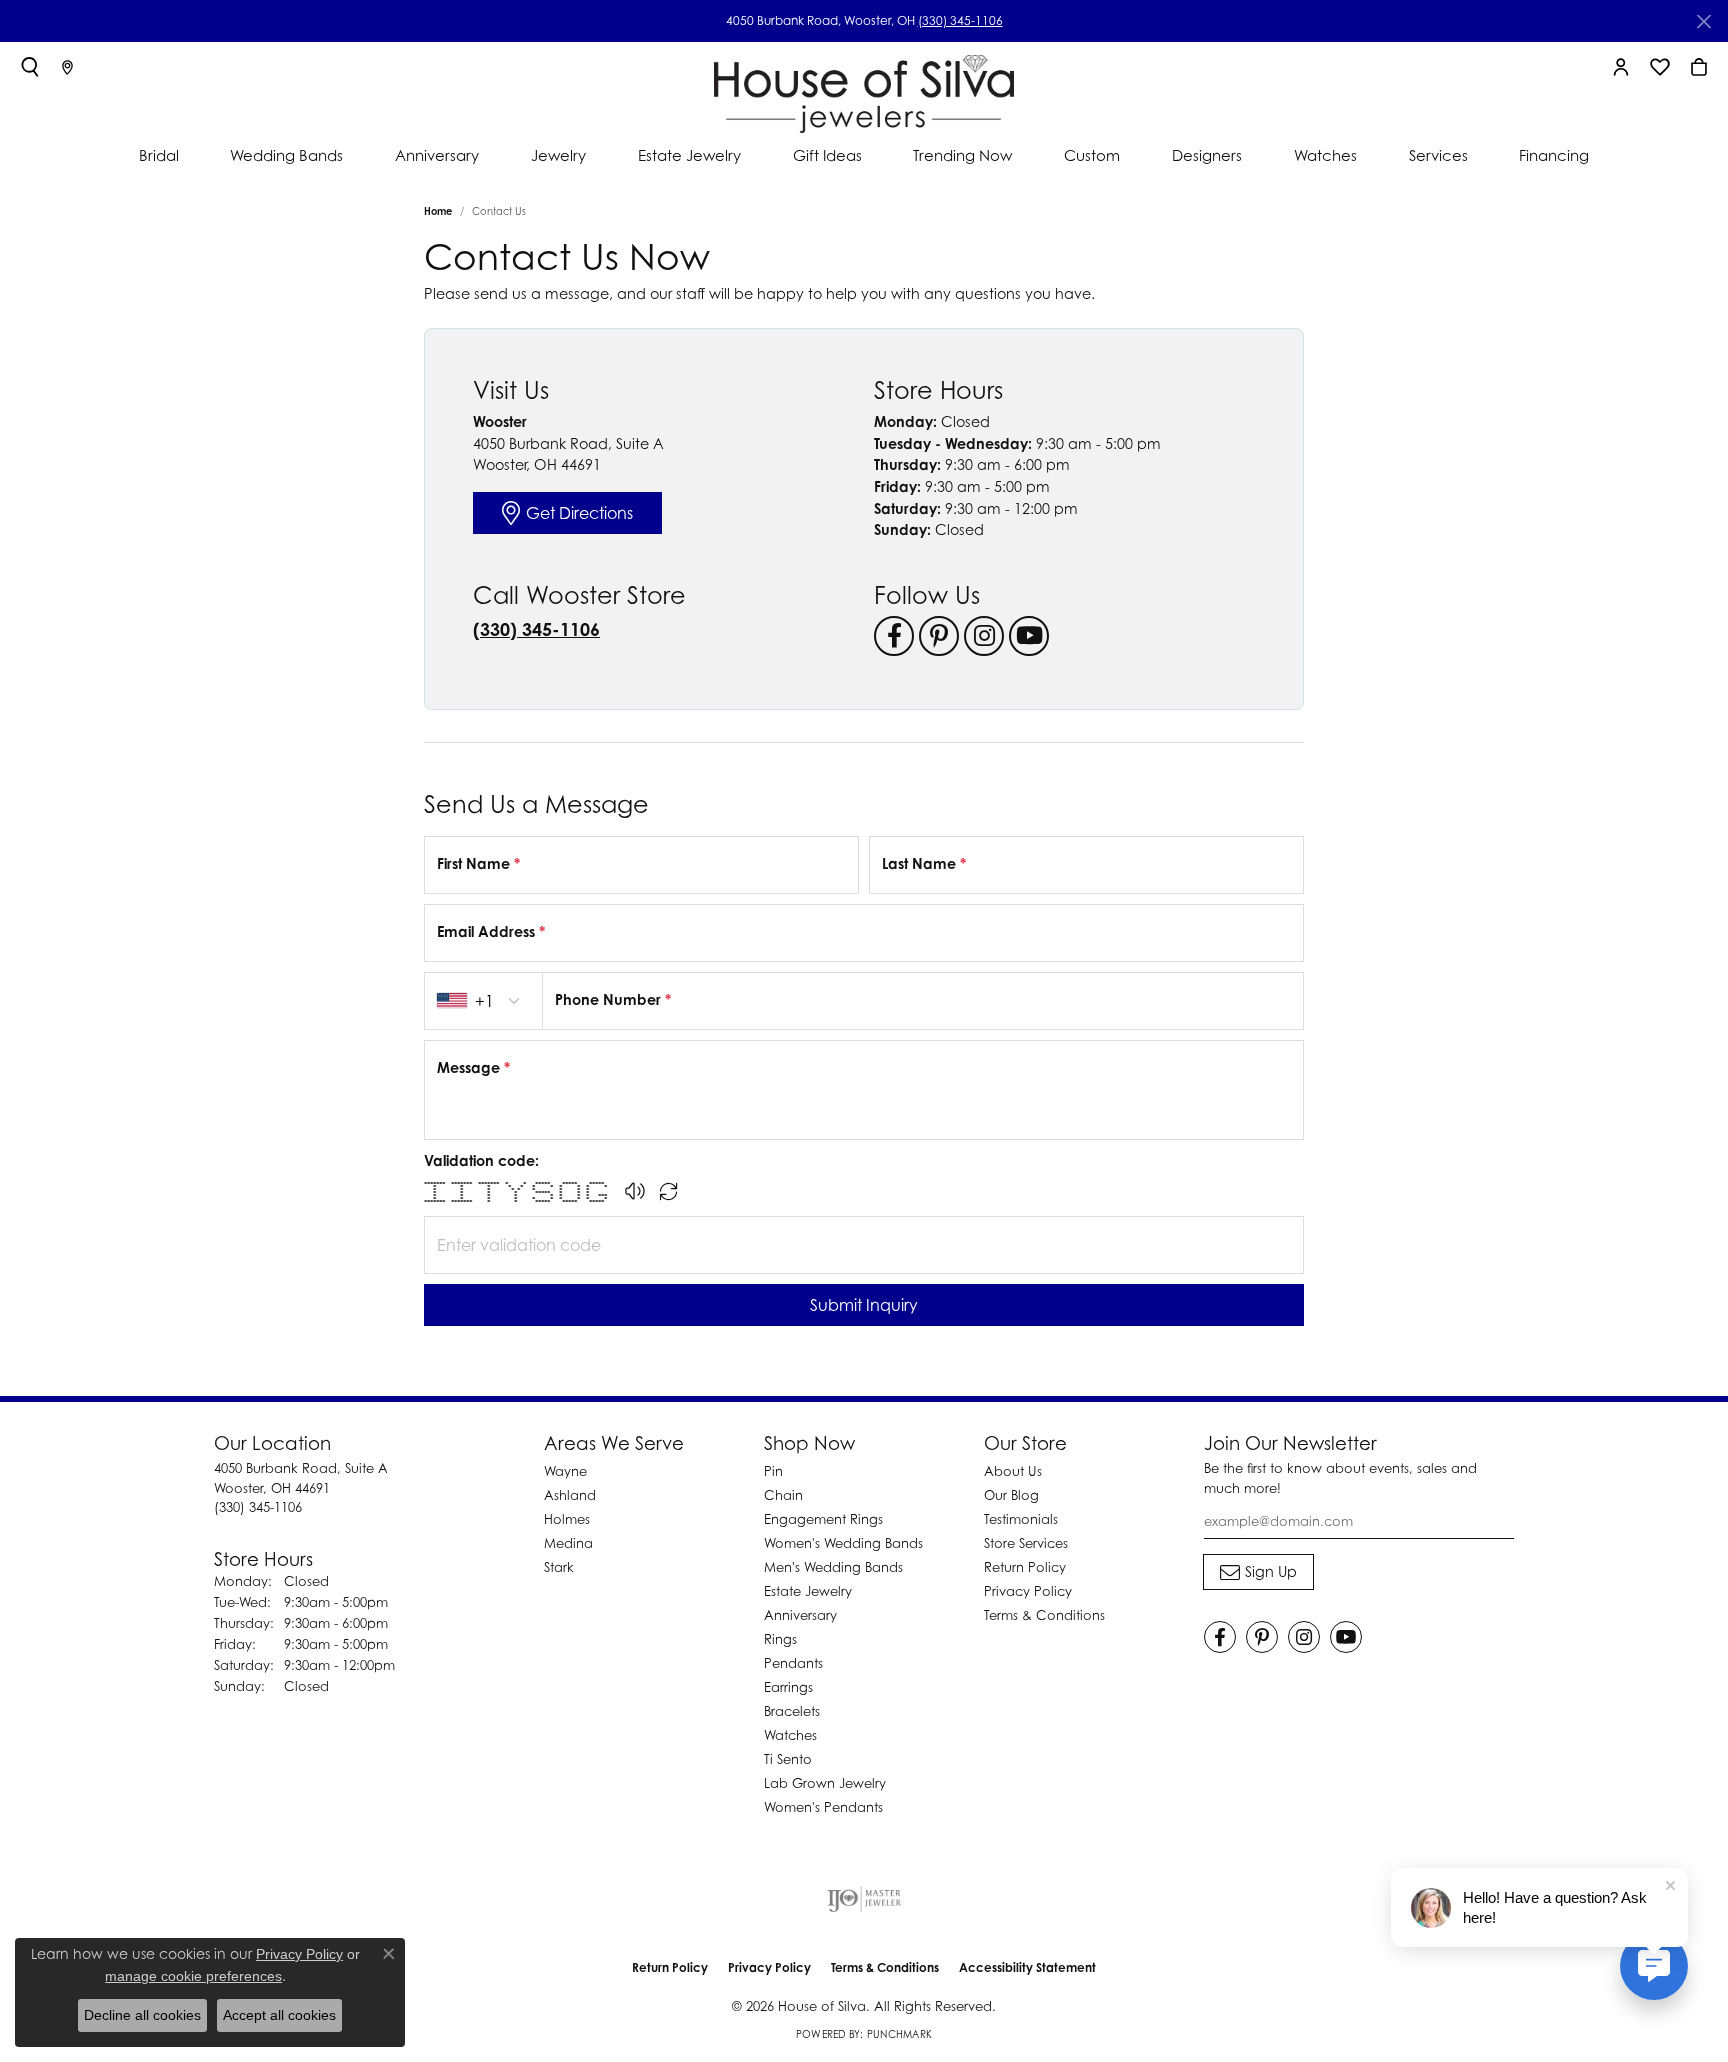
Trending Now (962, 155)
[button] (30, 67)
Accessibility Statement (1027, 1967)
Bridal (159, 155)
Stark (559, 1567)
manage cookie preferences (193, 1976)
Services (1438, 155)
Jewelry (558, 155)
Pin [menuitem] (773, 1471)
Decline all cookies (142, 2015)
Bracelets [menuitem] (792, 1711)
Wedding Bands (286, 155)
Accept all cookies (279, 2015)
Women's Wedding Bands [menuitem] (843, 1543)
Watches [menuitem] (790, 1735)
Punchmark (899, 2034)
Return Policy (1025, 1567)
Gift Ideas (827, 155)
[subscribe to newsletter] (1258, 1572)
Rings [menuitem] (780, 1639)
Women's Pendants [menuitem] (823, 1807)
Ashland (570, 1495)
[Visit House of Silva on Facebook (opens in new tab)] (894, 636)
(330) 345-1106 (960, 20)
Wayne (565, 1471)
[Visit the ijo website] (864, 1899)
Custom (1092, 155)
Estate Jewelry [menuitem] (808, 1591)
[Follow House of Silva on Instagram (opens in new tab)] (984, 636)
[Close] (1703, 21)
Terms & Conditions (1044, 1615)
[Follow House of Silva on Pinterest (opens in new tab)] (939, 636)
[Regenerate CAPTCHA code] (669, 1191)
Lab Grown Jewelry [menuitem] (825, 1783)
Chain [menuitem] (783, 1495)
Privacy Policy (1028, 1591)
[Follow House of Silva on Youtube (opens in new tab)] (1029, 636)
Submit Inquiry (864, 1305)
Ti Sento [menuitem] (788, 1759)
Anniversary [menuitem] (800, 1615)
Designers (1207, 155)
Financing (1554, 155)
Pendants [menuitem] (793, 1663)
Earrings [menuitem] (788, 1687)
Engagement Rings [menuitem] (823, 1519)
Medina (568, 1543)
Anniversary (437, 155)
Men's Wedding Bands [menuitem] (833, 1567)
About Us (1013, 1471)
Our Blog (1011, 1495)
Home (438, 211)
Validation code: (481, 1160)
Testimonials (1021, 1519)
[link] (67, 67)
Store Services (1026, 1543)
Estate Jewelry (689, 155)
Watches (1325, 155)
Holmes (567, 1519)
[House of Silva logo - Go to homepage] (864, 89)
